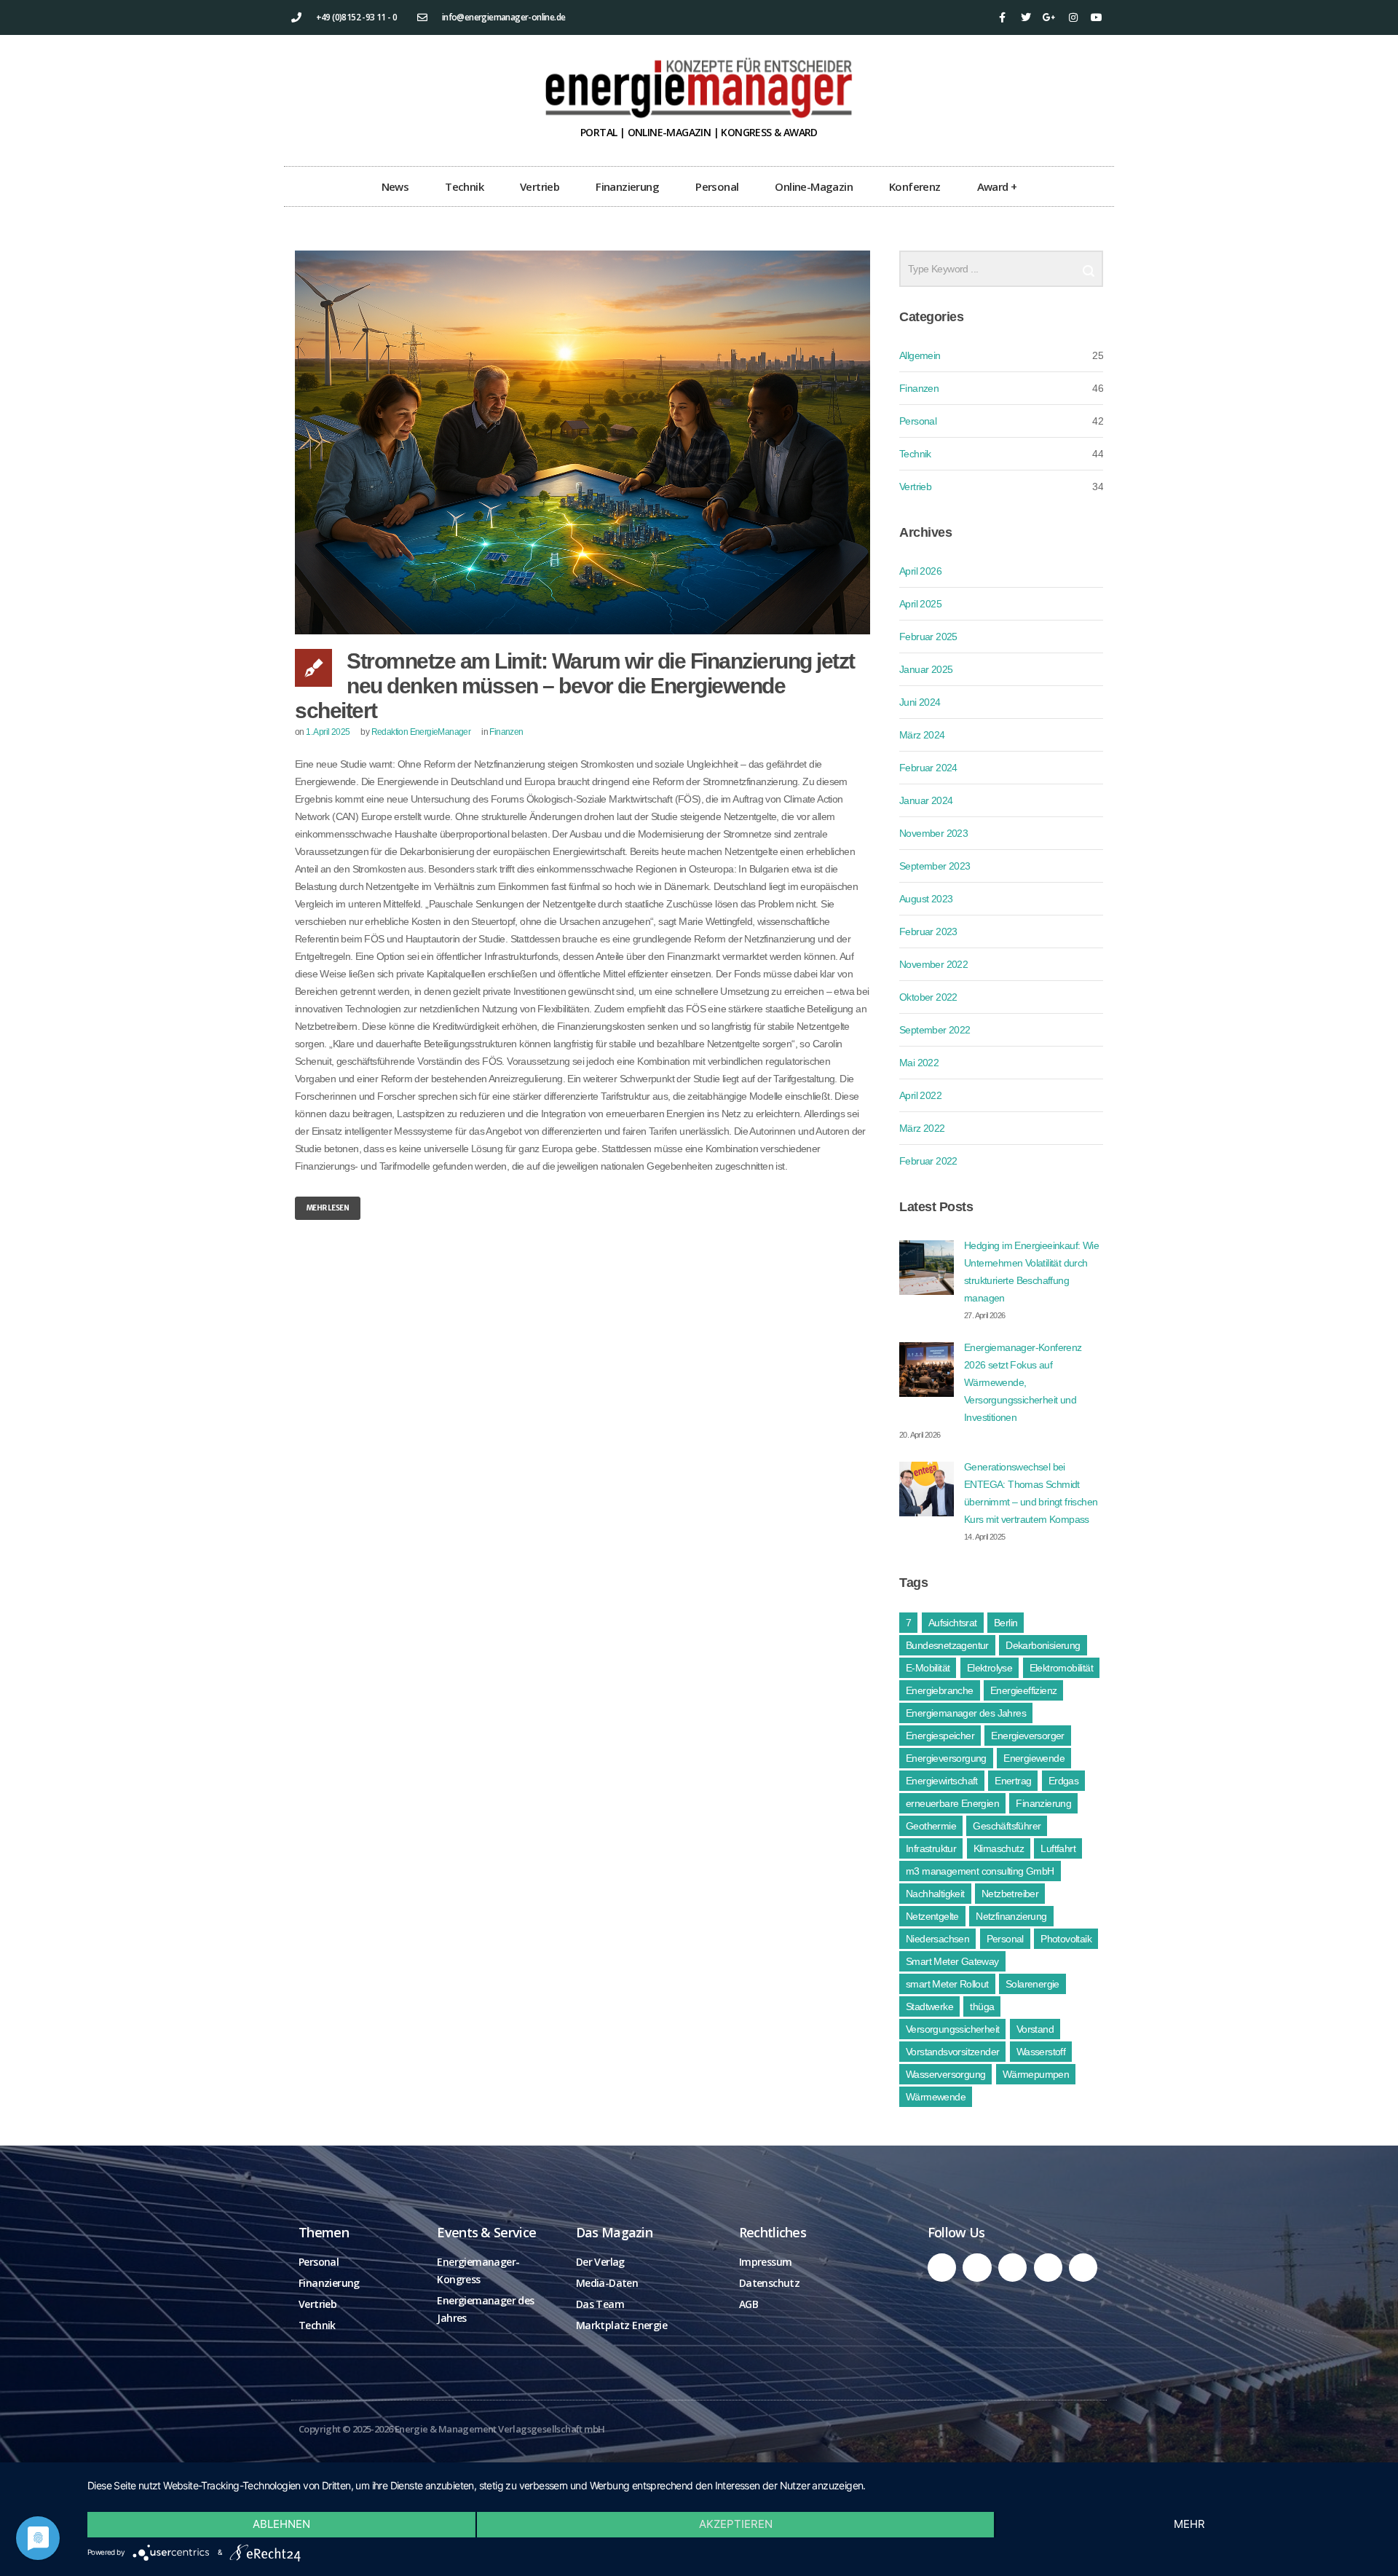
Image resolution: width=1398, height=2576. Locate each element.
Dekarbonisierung (1043, 1645)
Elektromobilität (1061, 1668)
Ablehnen (281, 2524)
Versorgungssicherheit (952, 2029)
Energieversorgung (946, 1758)
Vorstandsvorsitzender (952, 2052)
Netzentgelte (932, 1916)
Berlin (1006, 1623)
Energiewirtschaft (942, 1781)
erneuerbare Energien (952, 1803)
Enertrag (1013, 1781)
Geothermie (931, 1826)
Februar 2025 (928, 637)
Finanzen (506, 732)
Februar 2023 (928, 931)
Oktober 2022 (928, 997)
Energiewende (1034, 1758)
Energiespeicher (940, 1736)
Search (1089, 265)
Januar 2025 (926, 669)
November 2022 (933, 964)
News (395, 186)
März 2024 (922, 735)
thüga (982, 2006)
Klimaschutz (999, 1848)
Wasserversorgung (945, 2074)
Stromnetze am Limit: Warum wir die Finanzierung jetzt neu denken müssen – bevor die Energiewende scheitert (575, 686)
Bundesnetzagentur (947, 1645)
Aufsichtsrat (953, 1623)
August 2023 (926, 899)
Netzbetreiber (1010, 1894)
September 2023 (935, 866)
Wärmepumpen (1036, 2074)
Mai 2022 (919, 1063)
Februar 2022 (928, 1161)
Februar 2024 (928, 768)
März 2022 (922, 1128)
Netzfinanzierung (1011, 1916)
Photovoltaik (1066, 1939)
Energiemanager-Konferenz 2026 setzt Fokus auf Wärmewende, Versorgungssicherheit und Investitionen (1023, 1382)
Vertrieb (540, 186)
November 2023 (933, 833)
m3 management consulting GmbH (980, 1871)
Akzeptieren (736, 2524)
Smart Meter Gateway (952, 1961)
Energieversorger (1027, 1736)
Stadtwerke (929, 2006)
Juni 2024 (920, 702)
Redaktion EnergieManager (421, 732)
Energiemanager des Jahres (966, 1713)
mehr (1189, 2524)
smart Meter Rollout (947, 1984)
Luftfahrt (1058, 1848)
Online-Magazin (814, 186)
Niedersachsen (937, 1939)
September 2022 (935, 1030)
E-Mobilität (928, 1668)
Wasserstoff (1041, 2052)
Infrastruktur (931, 1848)
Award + (997, 186)
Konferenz (915, 186)
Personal (717, 186)
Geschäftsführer (1007, 1826)
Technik (464, 186)
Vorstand (1035, 2029)
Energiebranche (940, 1690)
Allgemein (920, 355)
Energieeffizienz (1023, 1690)
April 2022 (920, 1095)
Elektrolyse (990, 1668)
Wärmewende (936, 2097)
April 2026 (920, 571)
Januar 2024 (926, 800)
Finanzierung (627, 186)
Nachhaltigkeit (935, 1894)
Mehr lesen (328, 1208)
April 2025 (920, 604)
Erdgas (1063, 1781)
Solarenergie (1032, 1984)
